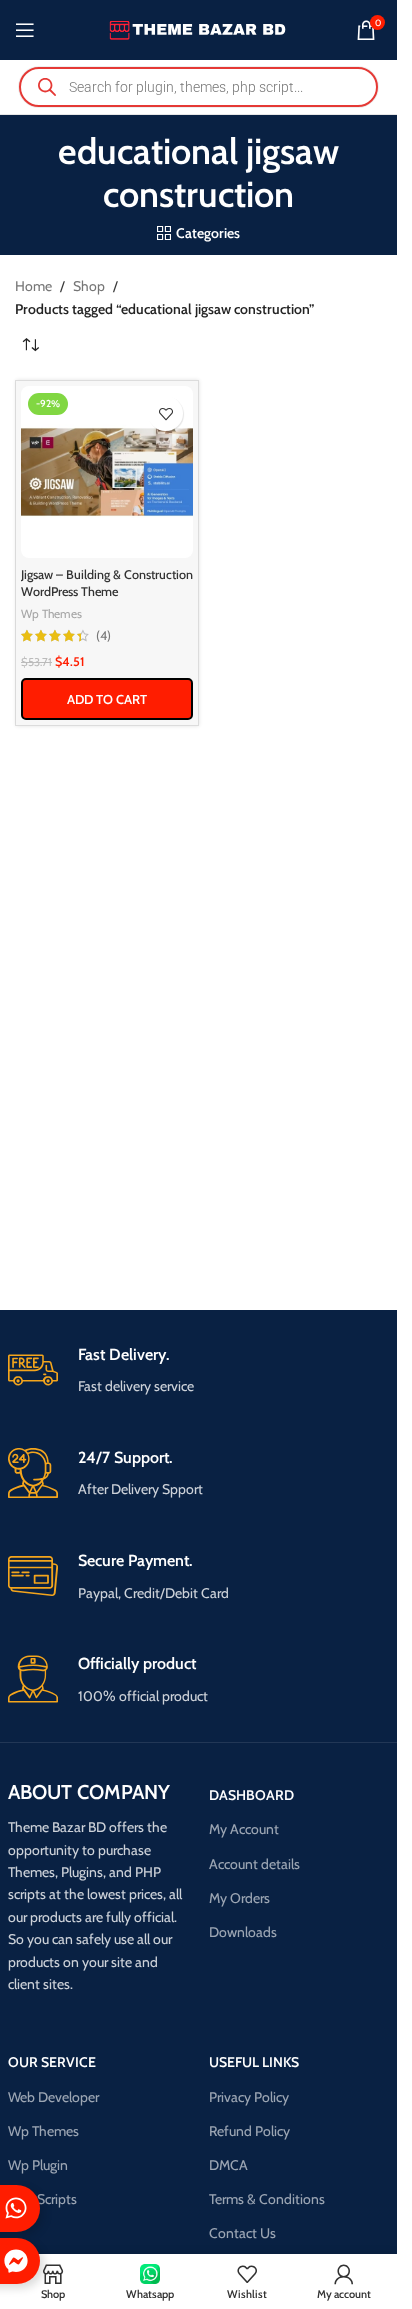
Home (33, 286)
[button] (107, 699)
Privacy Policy (249, 2097)
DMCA (228, 2165)
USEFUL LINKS (254, 2062)
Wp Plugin (38, 2165)
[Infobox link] (199, 1371)
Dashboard (251, 1795)
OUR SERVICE (52, 2062)
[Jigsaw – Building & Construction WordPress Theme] (107, 472)
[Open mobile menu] (25, 30)
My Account (244, 1829)
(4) (103, 636)
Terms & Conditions (267, 2199)
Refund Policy (249, 2131)
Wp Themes (51, 613)
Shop (89, 286)
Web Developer (53, 2097)
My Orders (239, 1898)
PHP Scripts (42, 2199)
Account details (254, 1864)
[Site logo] (198, 28)
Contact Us (242, 2233)
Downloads (243, 1932)
